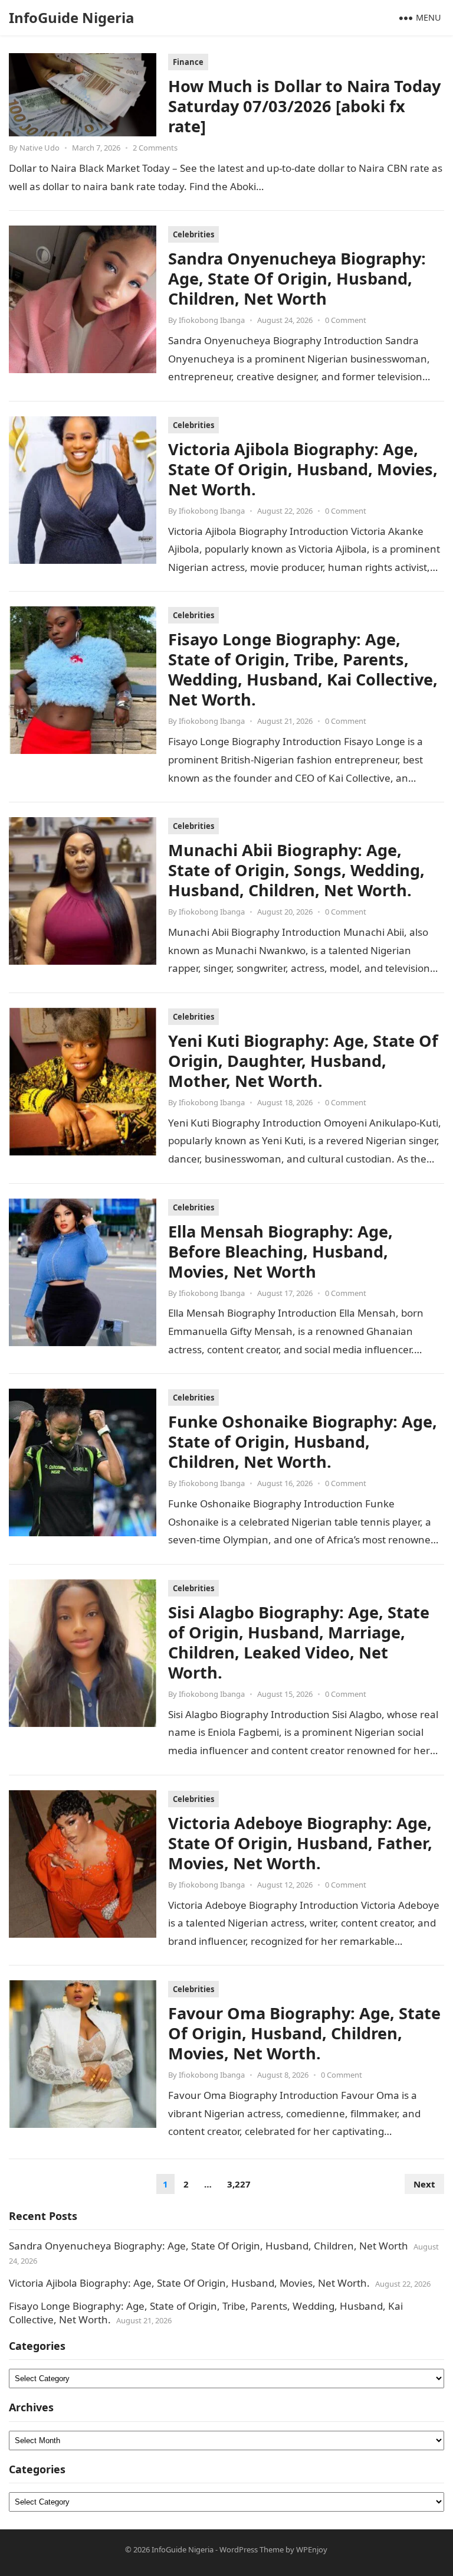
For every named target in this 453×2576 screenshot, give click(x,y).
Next (424, 2184)
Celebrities (193, 234)
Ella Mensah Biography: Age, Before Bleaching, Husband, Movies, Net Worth (280, 1251)
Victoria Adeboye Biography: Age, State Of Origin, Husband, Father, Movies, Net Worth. (300, 1843)
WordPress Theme (252, 2549)
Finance (188, 62)
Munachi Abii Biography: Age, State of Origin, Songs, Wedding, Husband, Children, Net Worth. (296, 870)
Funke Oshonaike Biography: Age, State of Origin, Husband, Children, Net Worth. (303, 1442)
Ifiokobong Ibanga (212, 320)
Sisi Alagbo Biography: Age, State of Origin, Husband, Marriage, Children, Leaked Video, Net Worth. (299, 1642)
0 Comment (346, 320)
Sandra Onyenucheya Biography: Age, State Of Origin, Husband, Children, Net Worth (297, 278)
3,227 (239, 2184)
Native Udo (40, 148)
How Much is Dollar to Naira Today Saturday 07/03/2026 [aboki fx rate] (304, 106)
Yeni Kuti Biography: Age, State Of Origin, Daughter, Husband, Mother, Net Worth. (303, 1061)
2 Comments (155, 148)
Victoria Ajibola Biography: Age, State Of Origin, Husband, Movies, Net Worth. (303, 469)
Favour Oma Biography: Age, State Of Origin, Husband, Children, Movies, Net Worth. (304, 2033)
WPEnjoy (312, 2549)
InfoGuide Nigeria (72, 17)
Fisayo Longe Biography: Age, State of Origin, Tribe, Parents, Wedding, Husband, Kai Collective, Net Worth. (303, 669)
